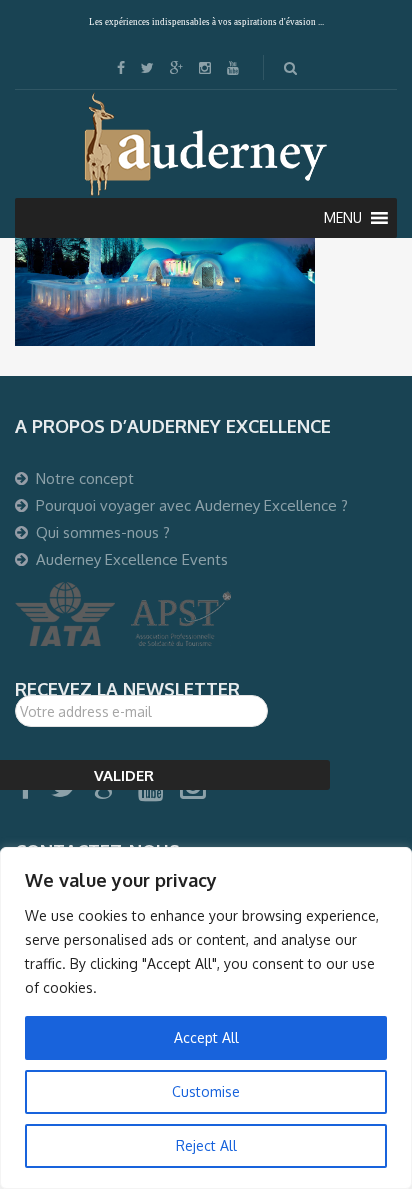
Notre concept (85, 478)
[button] (343, 218)
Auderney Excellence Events (132, 559)
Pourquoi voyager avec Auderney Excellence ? (192, 505)
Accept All (206, 1037)
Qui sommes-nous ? (103, 532)
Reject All (206, 1145)
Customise (206, 1091)
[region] (206, 1018)
